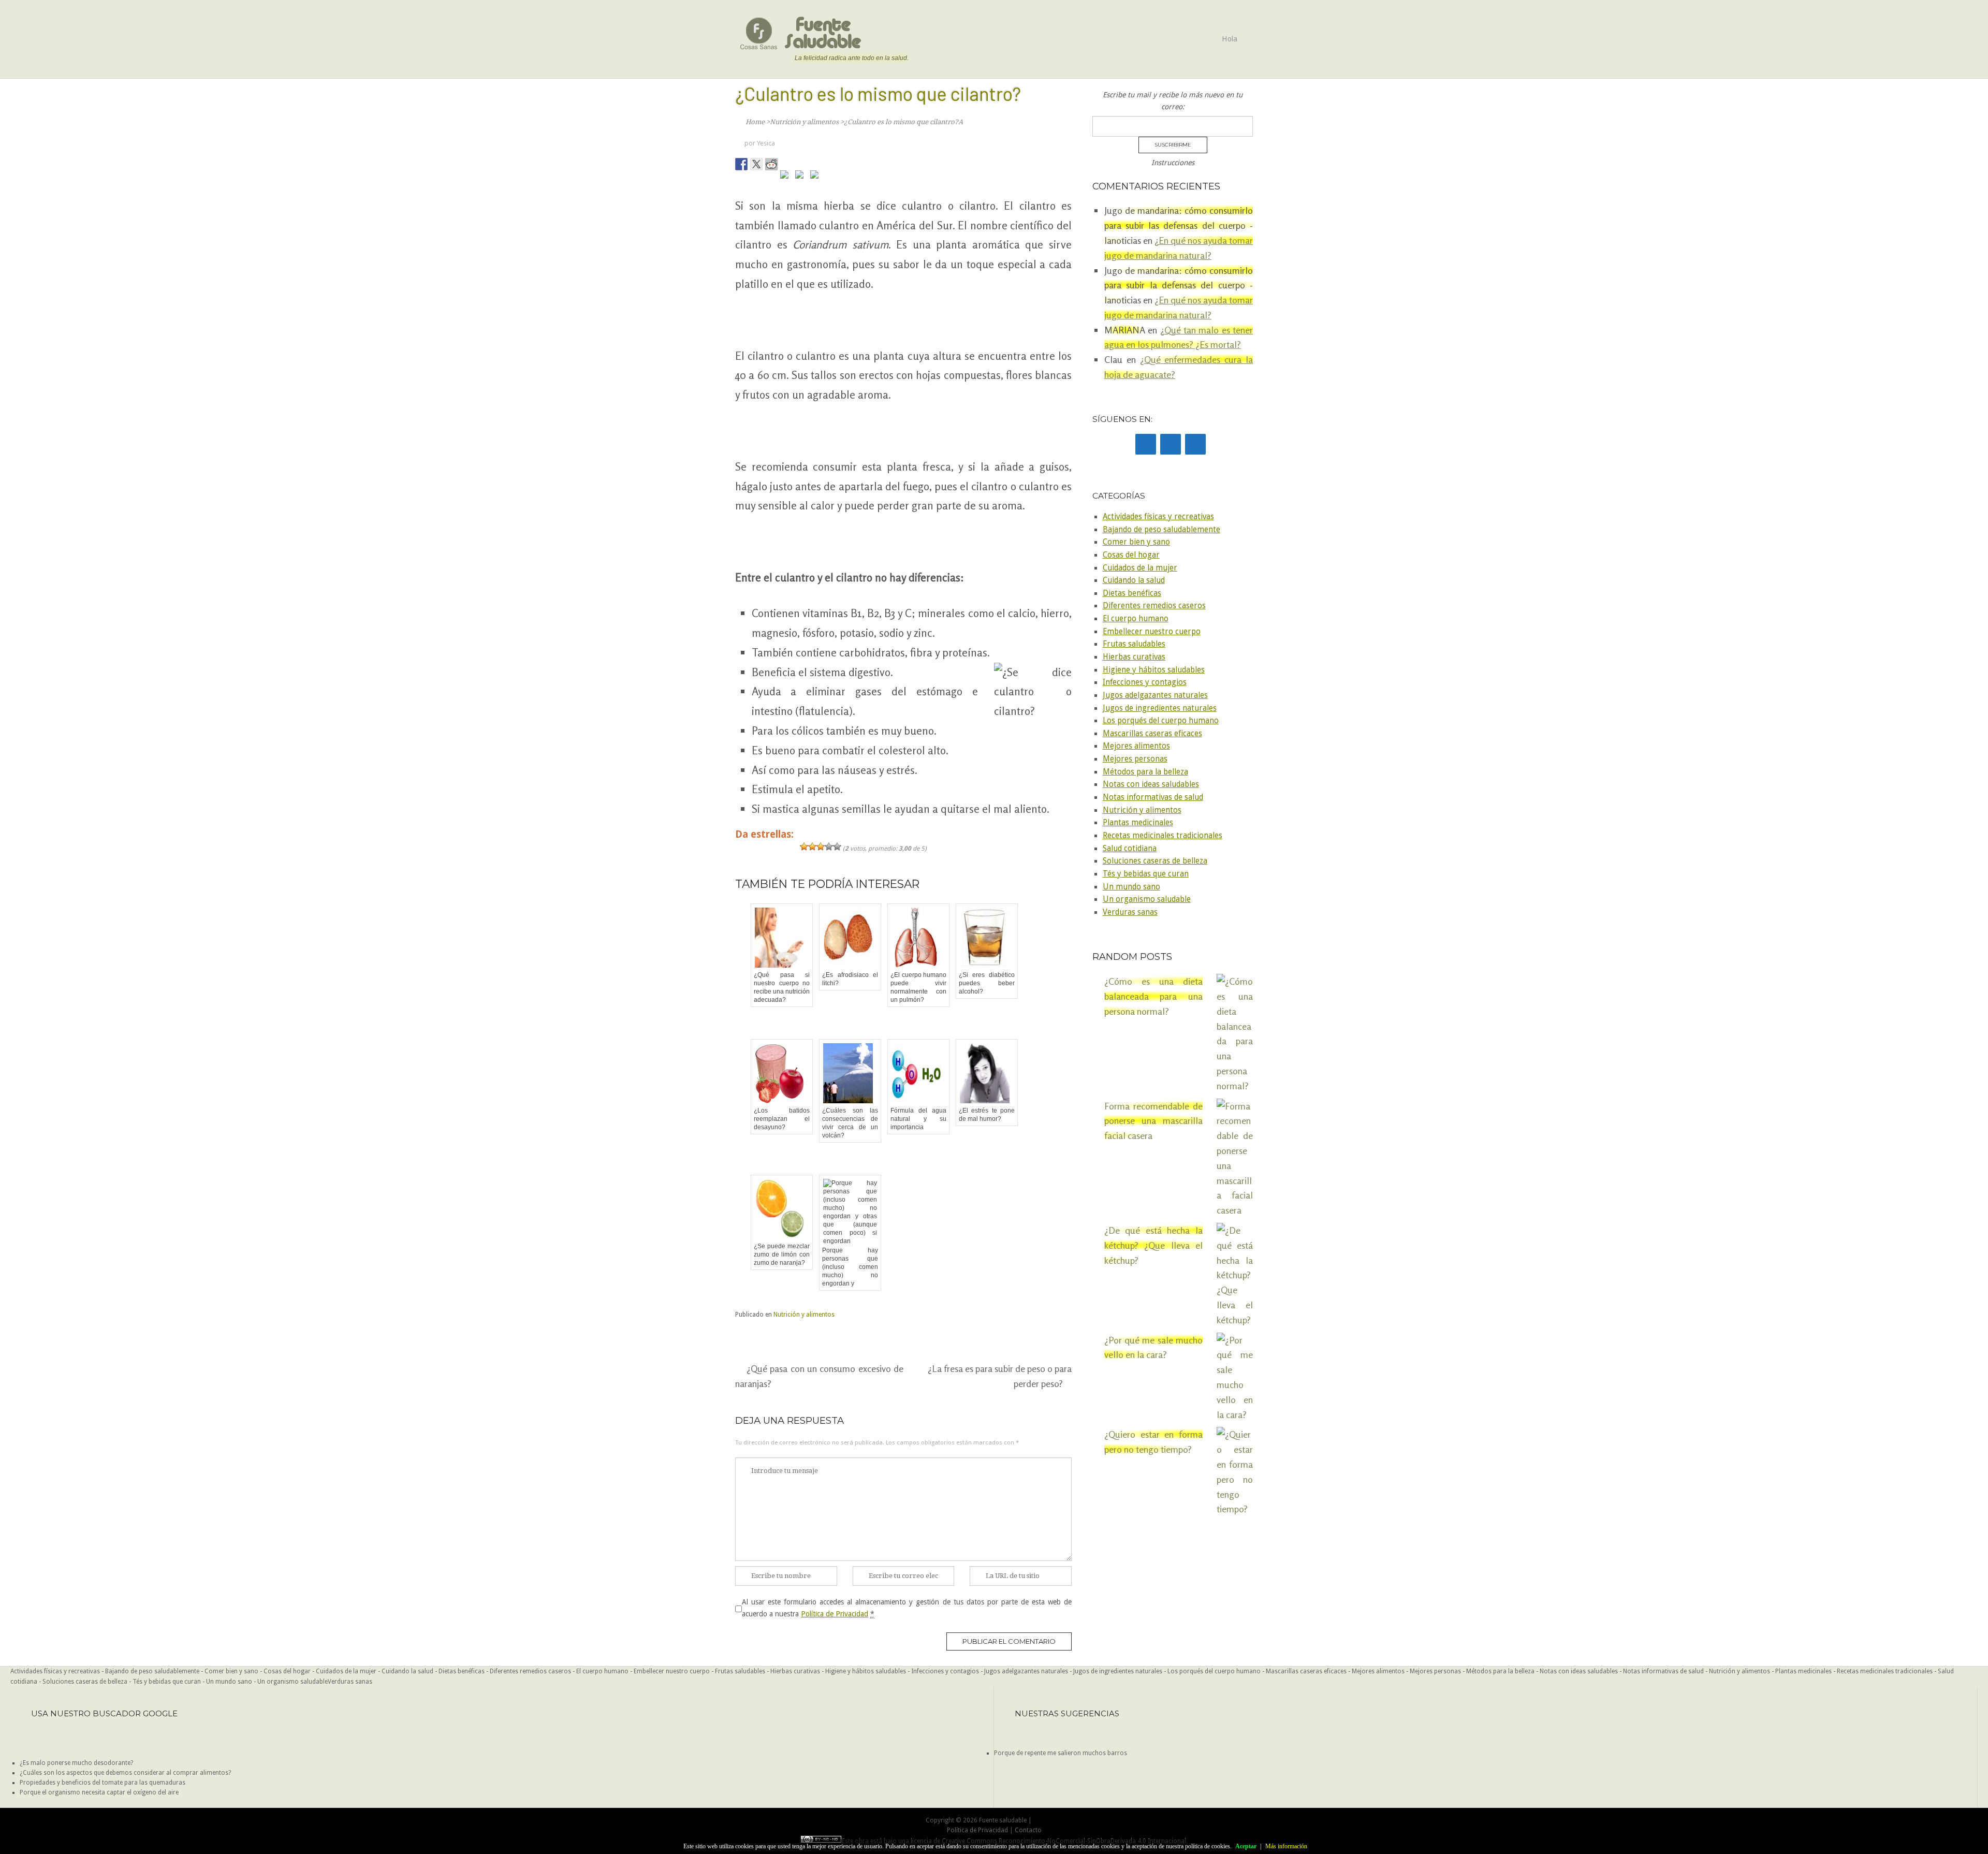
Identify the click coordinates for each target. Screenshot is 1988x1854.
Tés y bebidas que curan (1146, 874)
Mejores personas (1135, 759)
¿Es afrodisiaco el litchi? (850, 979)
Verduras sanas (1130, 912)
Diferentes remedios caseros (1154, 606)
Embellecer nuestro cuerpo (1152, 632)
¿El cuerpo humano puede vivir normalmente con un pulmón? (918, 987)
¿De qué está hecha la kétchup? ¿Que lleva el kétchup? (1153, 1245)
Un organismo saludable (1147, 899)
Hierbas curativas (1134, 657)
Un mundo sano (1131, 887)
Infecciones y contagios (1145, 682)
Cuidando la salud (1134, 580)
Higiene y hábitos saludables (1154, 670)
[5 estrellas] (837, 846)
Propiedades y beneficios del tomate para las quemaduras (103, 1783)
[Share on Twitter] (756, 164)
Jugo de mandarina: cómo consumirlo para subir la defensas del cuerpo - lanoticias (1179, 285)
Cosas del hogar (1131, 555)
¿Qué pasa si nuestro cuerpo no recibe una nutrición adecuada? (782, 987)
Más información (1286, 1846)
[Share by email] (816, 177)
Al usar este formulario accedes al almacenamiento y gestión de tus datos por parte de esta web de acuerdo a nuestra (907, 1608)
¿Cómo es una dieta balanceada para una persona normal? (1153, 996)
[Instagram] (1195, 444)
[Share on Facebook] (741, 164)
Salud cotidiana (1130, 849)
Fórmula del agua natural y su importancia (918, 1119)
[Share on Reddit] (771, 164)
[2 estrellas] (812, 846)
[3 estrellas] (821, 846)
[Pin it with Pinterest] (786, 177)
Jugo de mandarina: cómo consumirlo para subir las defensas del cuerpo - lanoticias (1179, 225)
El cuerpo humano (1136, 619)
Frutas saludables (1134, 644)
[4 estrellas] (829, 846)
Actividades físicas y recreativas (1158, 517)
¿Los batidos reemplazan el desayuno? (782, 1119)
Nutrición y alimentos (804, 1315)
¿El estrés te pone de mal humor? (987, 1115)
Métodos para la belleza (1145, 772)
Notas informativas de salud (1153, 797)
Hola (1230, 39)
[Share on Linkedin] (801, 177)
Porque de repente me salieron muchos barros (1061, 1753)
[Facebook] (1146, 444)
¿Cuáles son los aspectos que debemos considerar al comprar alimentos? (125, 1773)
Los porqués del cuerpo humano (1161, 721)
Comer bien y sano (1136, 542)
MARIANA (1125, 330)
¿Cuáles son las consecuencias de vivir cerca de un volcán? (850, 1123)
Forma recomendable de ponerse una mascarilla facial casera (1153, 1121)
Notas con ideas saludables (1151, 784)
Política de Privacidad (835, 1614)
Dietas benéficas (1132, 593)
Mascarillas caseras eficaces (1152, 734)
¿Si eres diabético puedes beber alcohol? (987, 983)
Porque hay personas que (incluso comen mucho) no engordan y (850, 1267)
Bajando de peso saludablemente (1161, 530)
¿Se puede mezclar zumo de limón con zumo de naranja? (782, 1254)
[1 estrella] (804, 846)
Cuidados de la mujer (1140, 568)
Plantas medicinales (1138, 823)
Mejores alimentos (1136, 746)
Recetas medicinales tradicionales (1163, 836)
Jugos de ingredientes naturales (1160, 708)
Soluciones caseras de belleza (1155, 861)
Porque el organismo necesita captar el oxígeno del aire (99, 1792)
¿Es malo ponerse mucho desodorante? (76, 1763)
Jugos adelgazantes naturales (1155, 695)
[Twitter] (1171, 444)
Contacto (1028, 1830)
